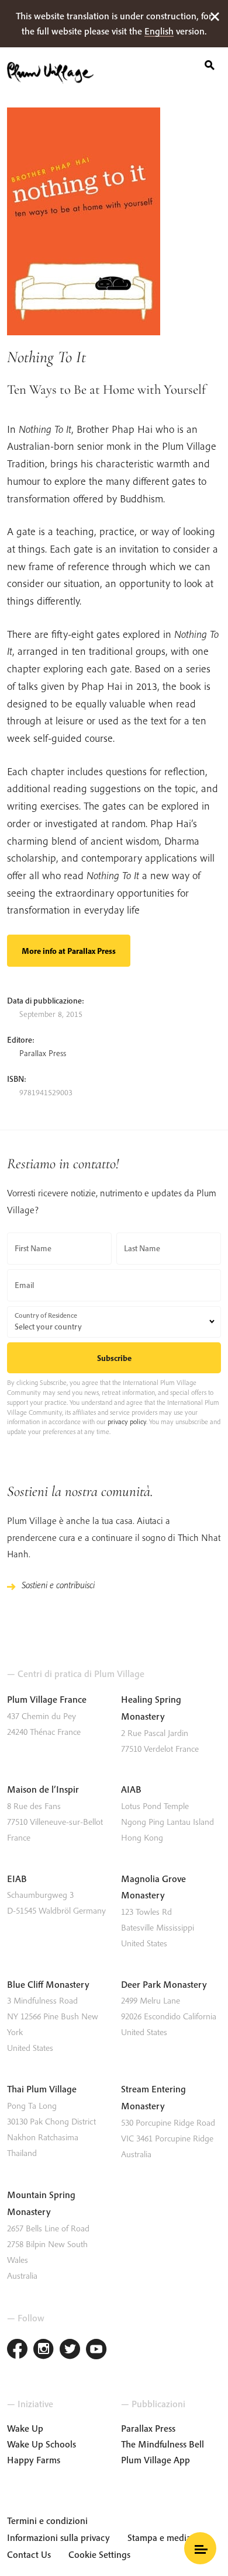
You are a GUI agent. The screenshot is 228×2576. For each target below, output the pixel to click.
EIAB (17, 1879)
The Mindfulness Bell (163, 2444)
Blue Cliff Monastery (48, 1984)
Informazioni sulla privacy (58, 2537)
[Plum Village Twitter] (70, 2350)
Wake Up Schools (42, 2444)
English (159, 31)
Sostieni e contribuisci (58, 1585)
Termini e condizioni (47, 2521)
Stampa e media (159, 2537)
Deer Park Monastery (164, 1984)
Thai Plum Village (42, 2089)
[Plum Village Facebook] (17, 2350)
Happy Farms (34, 2460)
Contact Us (29, 2554)
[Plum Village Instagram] (44, 2350)
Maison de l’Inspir (43, 1789)
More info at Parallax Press (69, 951)
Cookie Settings (99, 2554)
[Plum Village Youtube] (96, 2350)
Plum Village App (156, 2460)
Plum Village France (47, 1699)
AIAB (131, 1789)
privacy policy (127, 1421)
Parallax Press (43, 1053)
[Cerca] (210, 63)
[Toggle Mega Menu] (200, 2548)
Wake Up (25, 2428)
